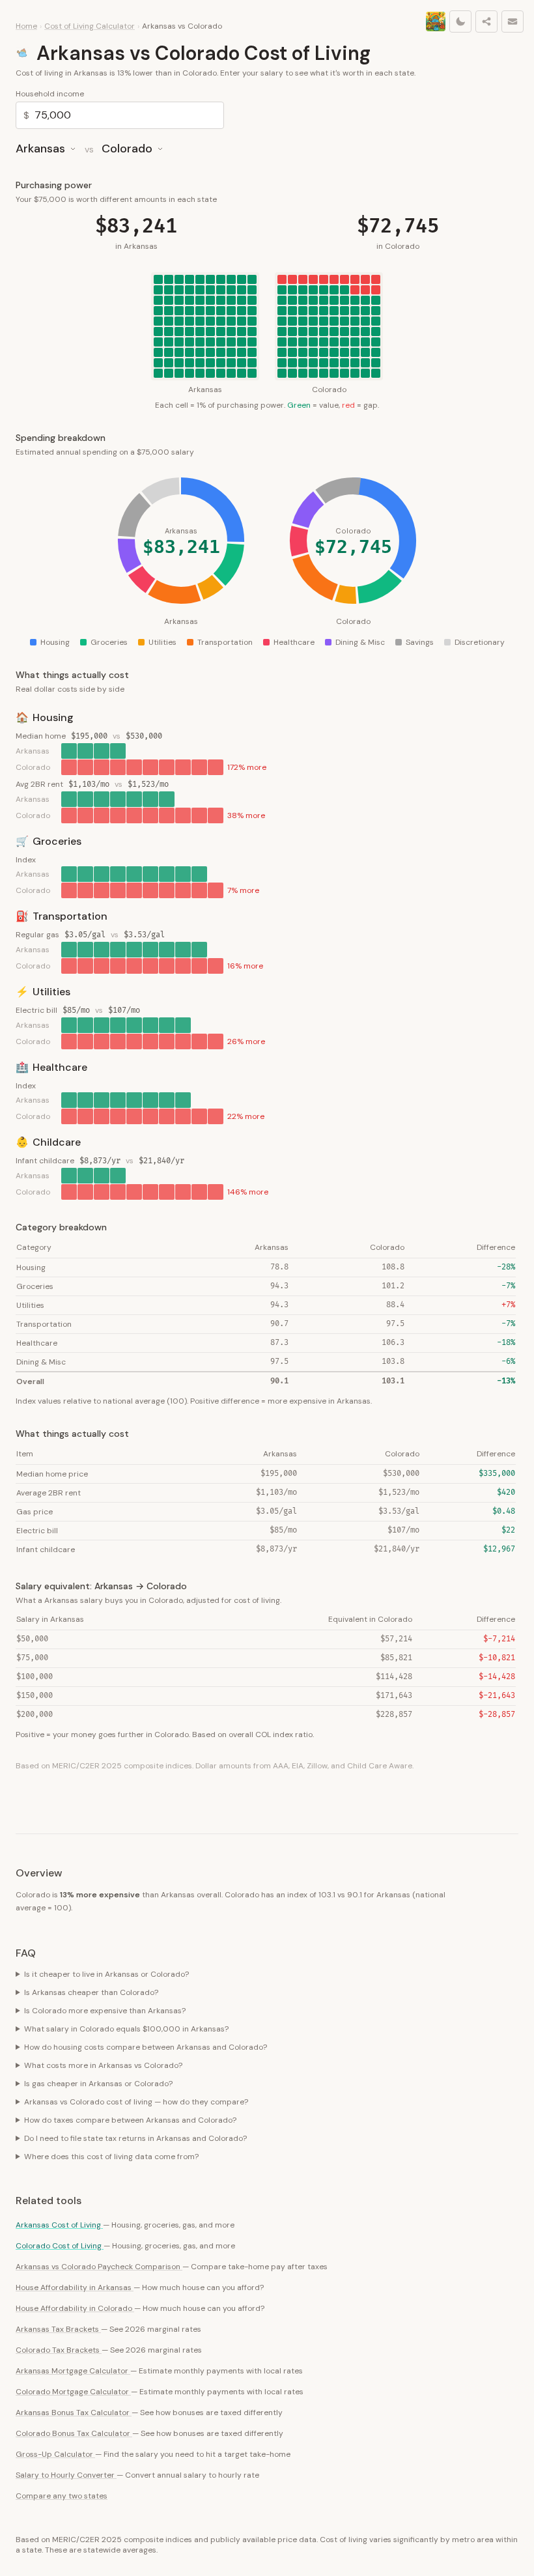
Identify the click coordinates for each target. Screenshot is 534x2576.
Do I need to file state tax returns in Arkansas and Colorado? (135, 2138)
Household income (50, 94)
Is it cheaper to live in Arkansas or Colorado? (106, 1974)
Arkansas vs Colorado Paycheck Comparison (99, 2267)
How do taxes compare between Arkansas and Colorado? (130, 2120)
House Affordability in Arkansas (75, 2287)
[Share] (486, 21)
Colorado (127, 149)
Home (26, 26)
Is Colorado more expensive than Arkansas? (105, 2011)
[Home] (436, 21)
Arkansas (40, 149)
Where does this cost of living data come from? (111, 2157)
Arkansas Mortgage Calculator (73, 2371)
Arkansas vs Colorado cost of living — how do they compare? (136, 2102)
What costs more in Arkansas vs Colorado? (103, 2065)
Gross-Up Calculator (55, 2454)
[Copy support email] (513, 21)
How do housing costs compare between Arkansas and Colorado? (146, 2047)
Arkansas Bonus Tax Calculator (74, 2413)
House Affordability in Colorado (75, 2308)
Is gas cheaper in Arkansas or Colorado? (98, 2084)
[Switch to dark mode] (460, 21)
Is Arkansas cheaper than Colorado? (91, 1992)
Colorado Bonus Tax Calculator (74, 2433)
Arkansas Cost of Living (59, 2225)
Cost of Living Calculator (90, 26)
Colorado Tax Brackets (59, 2350)
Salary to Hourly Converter (66, 2475)
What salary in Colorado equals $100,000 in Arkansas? (126, 2029)
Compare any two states (62, 2496)
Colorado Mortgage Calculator (73, 2392)
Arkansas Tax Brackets (58, 2329)
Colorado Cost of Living (60, 2246)
